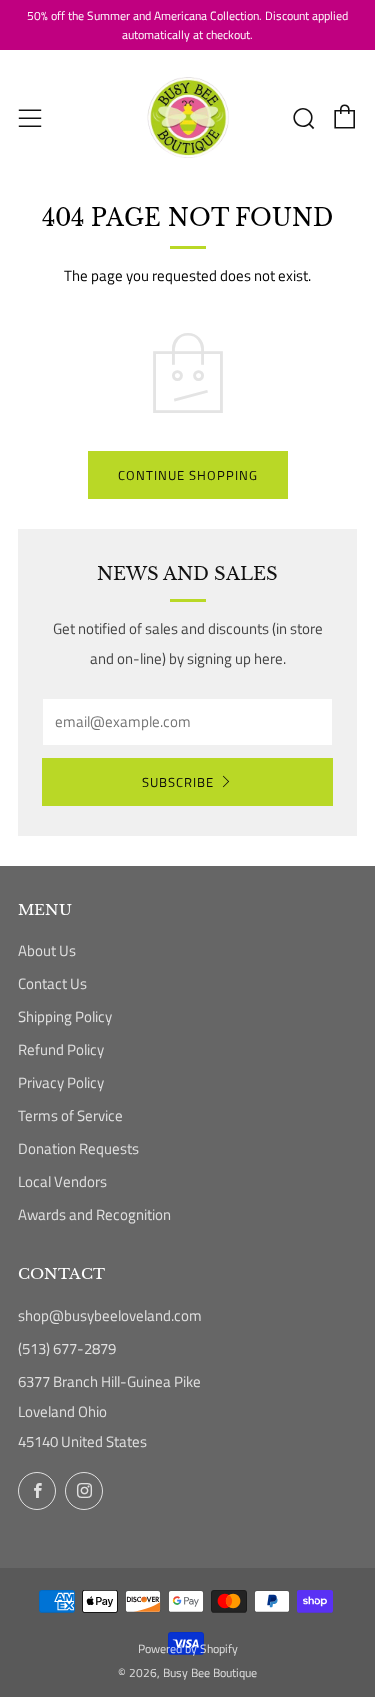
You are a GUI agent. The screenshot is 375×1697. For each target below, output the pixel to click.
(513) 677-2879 (67, 1348)
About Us (47, 950)
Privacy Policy (61, 1082)
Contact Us (52, 983)
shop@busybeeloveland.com (110, 1315)
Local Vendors (62, 1181)
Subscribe (178, 782)
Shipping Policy (65, 1016)
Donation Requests (78, 1148)
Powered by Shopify (188, 1648)
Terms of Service (70, 1115)
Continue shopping (188, 475)
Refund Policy (61, 1049)
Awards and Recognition (94, 1214)
